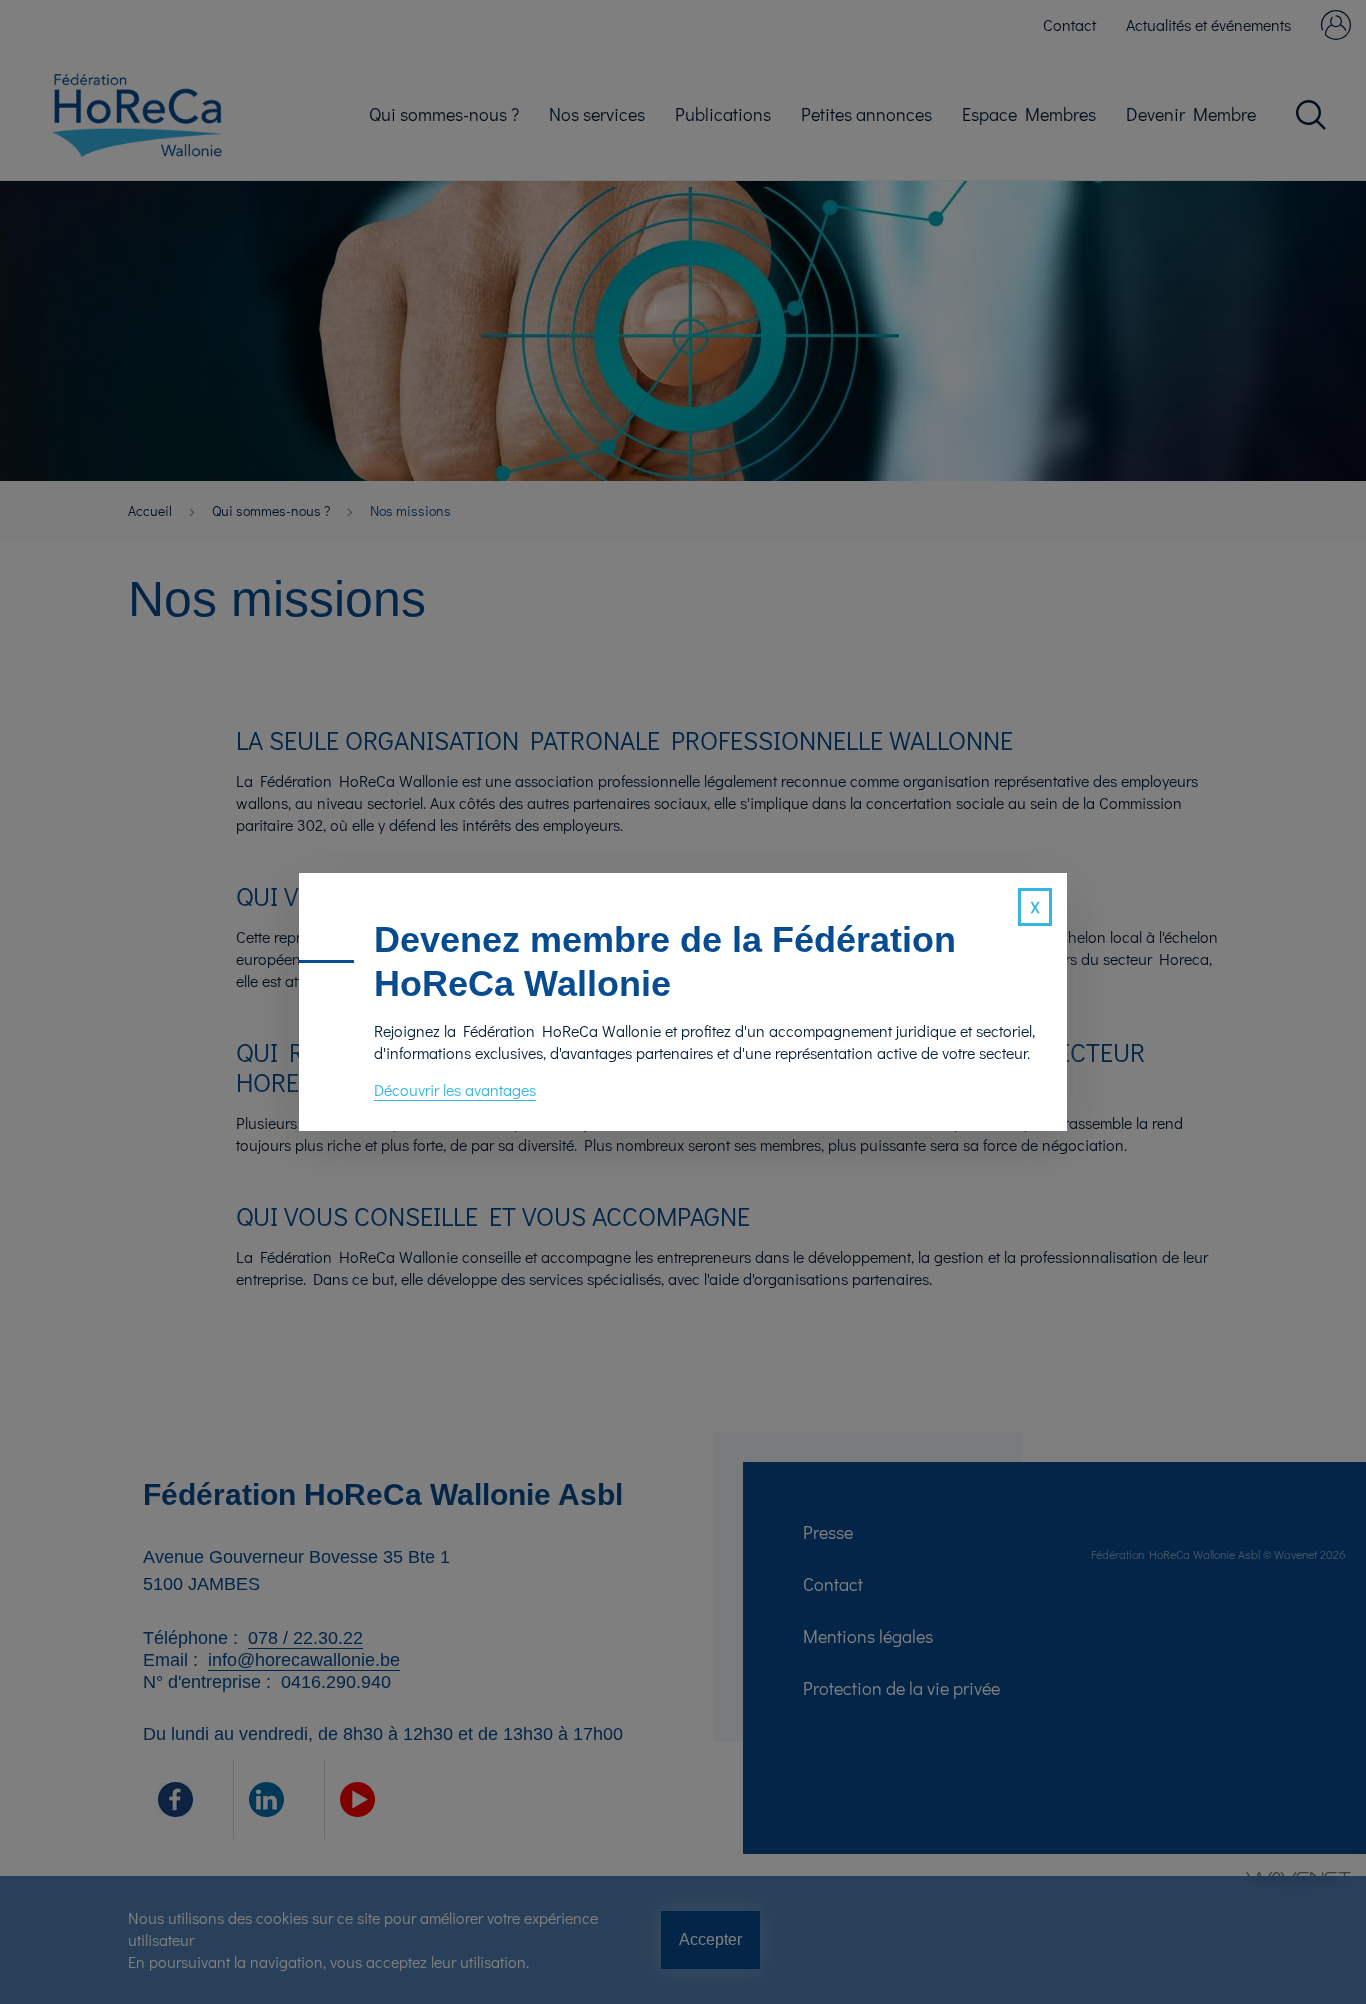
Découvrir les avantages (455, 1089)
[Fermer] (1035, 907)
